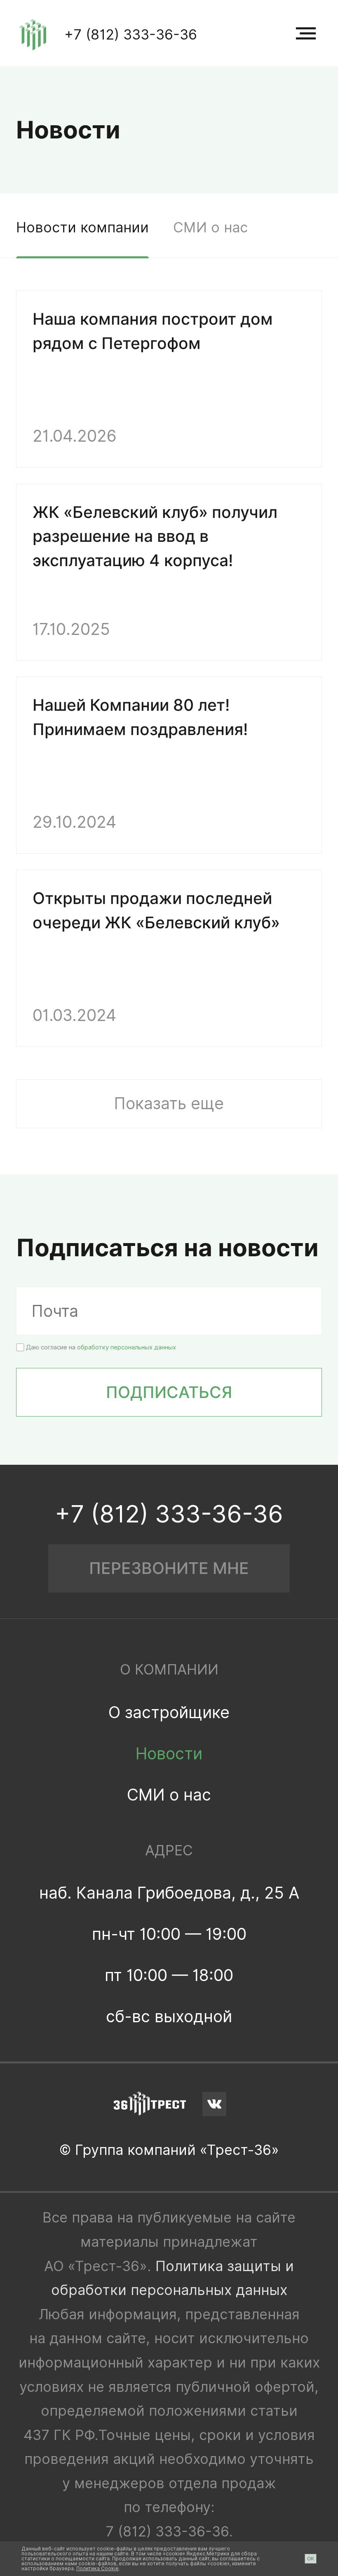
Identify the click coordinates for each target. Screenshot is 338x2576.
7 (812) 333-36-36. (169, 2531)
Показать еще (169, 1103)
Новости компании (82, 227)
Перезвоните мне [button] (169, 1568)
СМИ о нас (210, 227)
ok (311, 2558)
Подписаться (169, 1392)
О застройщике (169, 1712)
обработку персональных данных (127, 1347)
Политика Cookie (97, 2568)
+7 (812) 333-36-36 (131, 34)
